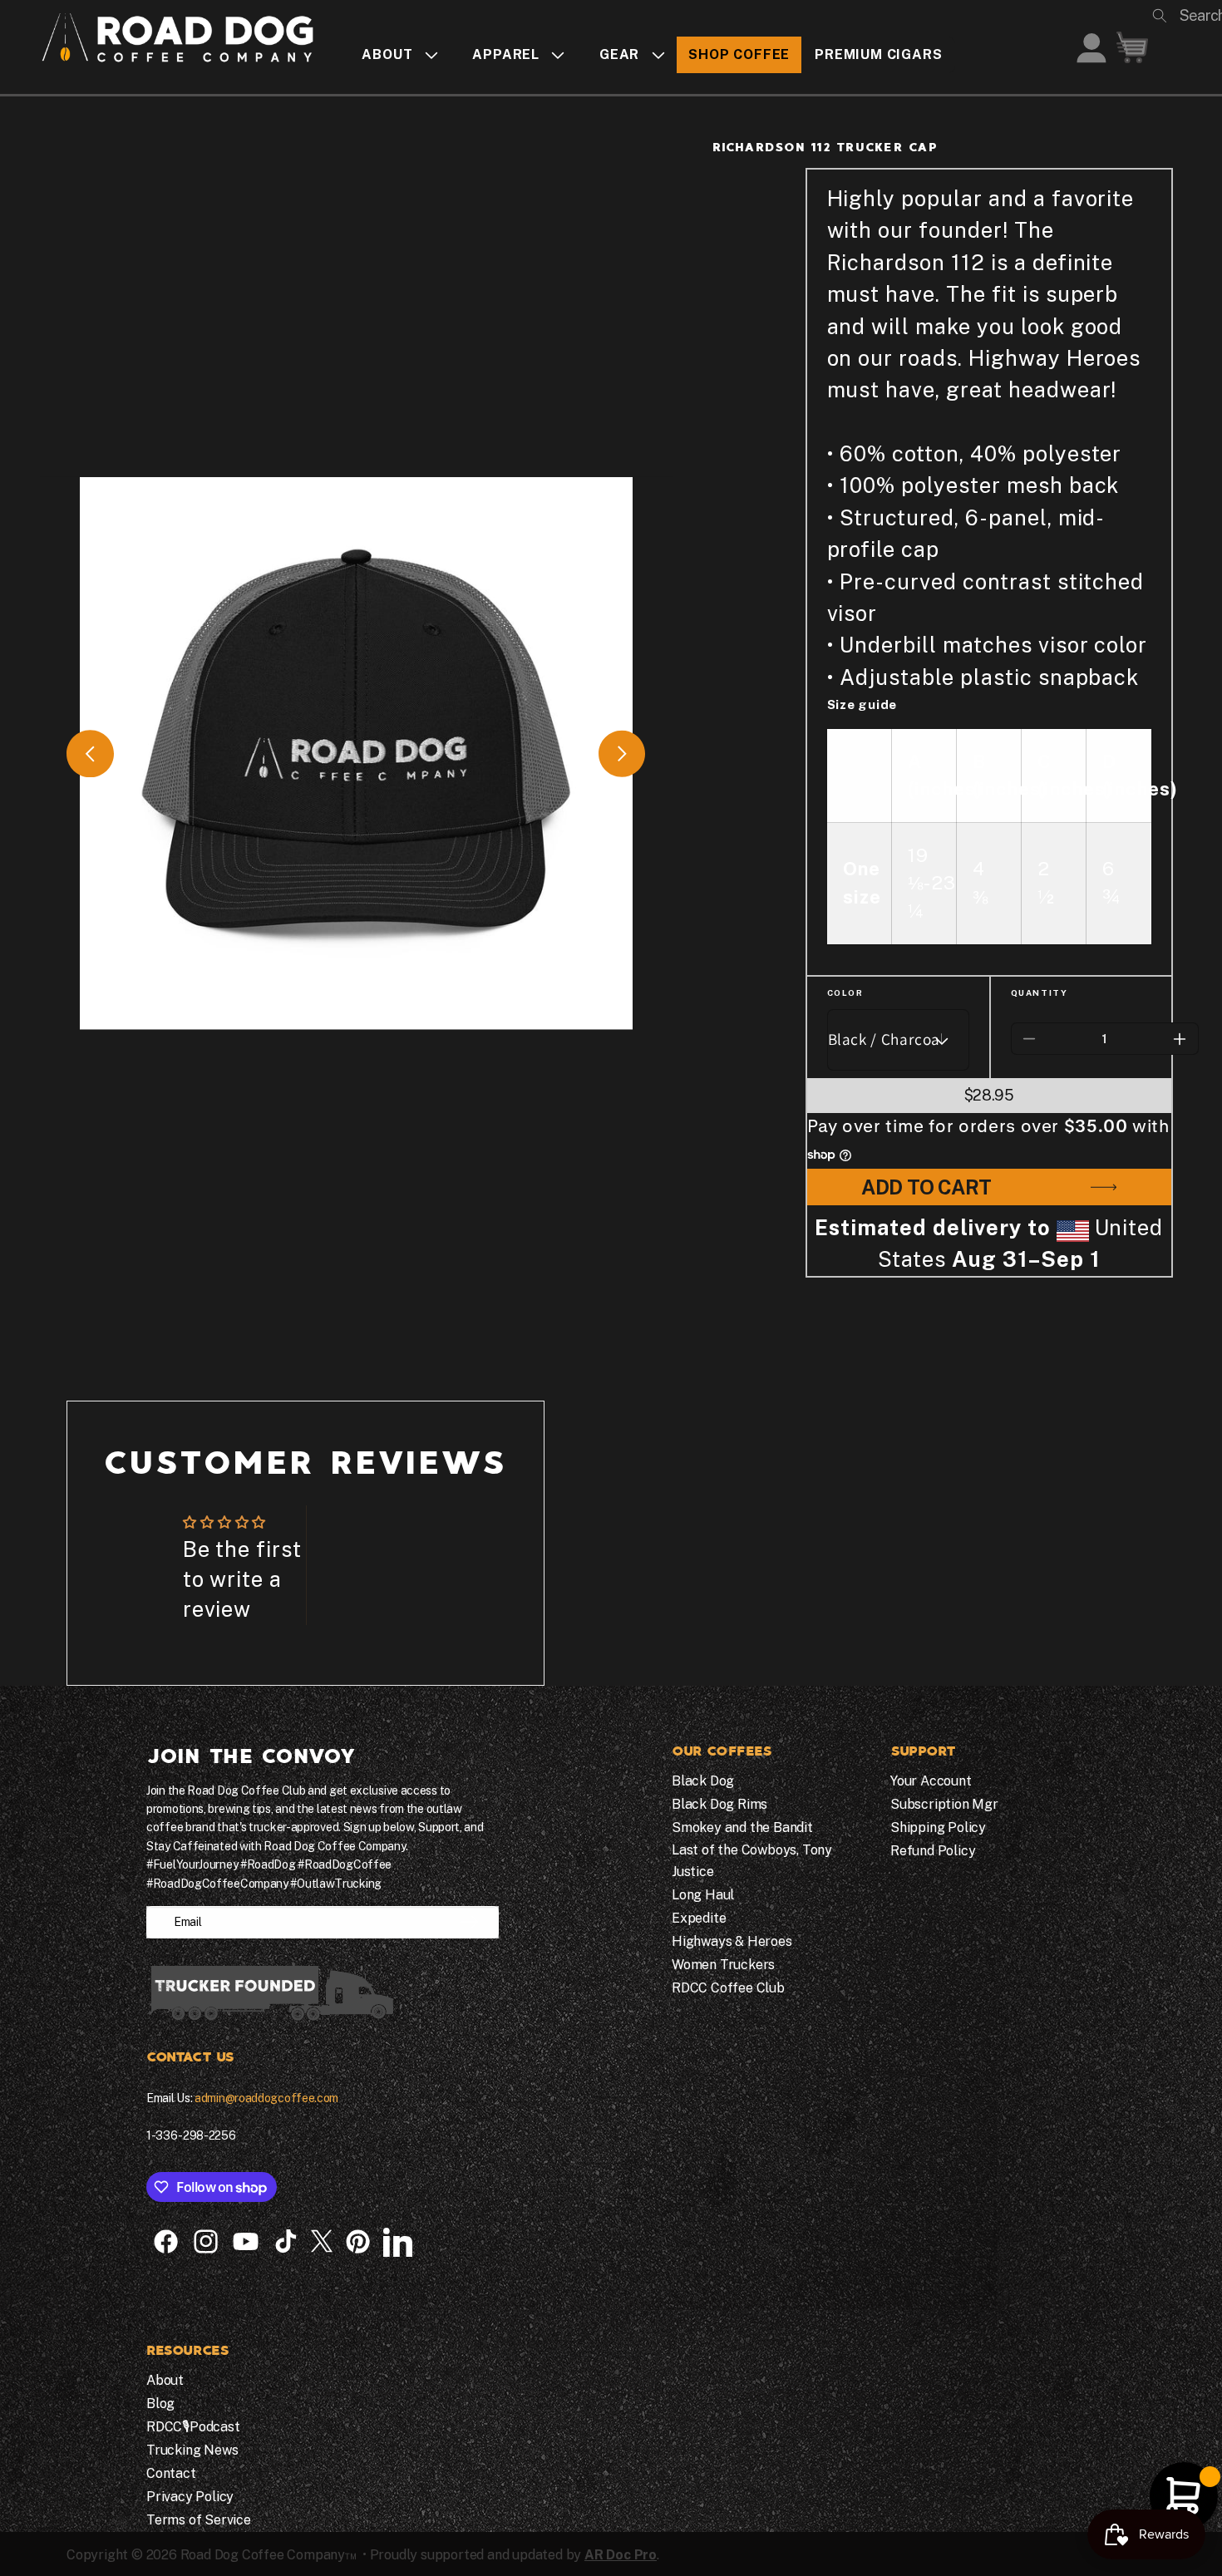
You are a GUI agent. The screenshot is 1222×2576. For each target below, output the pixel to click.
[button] (394, 54)
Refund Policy (933, 1851)
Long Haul (703, 1895)
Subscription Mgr (944, 1804)
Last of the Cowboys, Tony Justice (752, 1861)
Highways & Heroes (732, 1941)
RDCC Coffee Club (728, 1988)
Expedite (699, 1918)
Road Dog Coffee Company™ (269, 2555)
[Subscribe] (469, 1922)
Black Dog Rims (719, 1804)
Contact (171, 2473)
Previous (90, 754)
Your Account (931, 1781)
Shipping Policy (938, 1827)
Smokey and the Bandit (742, 1827)
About (165, 2380)
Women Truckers (723, 1965)
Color (845, 992)
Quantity (1040, 992)
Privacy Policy (190, 2497)
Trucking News (192, 2450)
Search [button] (1182, 15)
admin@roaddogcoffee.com (266, 2098)
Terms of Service (199, 2520)
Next (622, 754)
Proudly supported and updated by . (515, 2555)
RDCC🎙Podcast (193, 2427)
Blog (160, 2404)
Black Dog (703, 1781)
